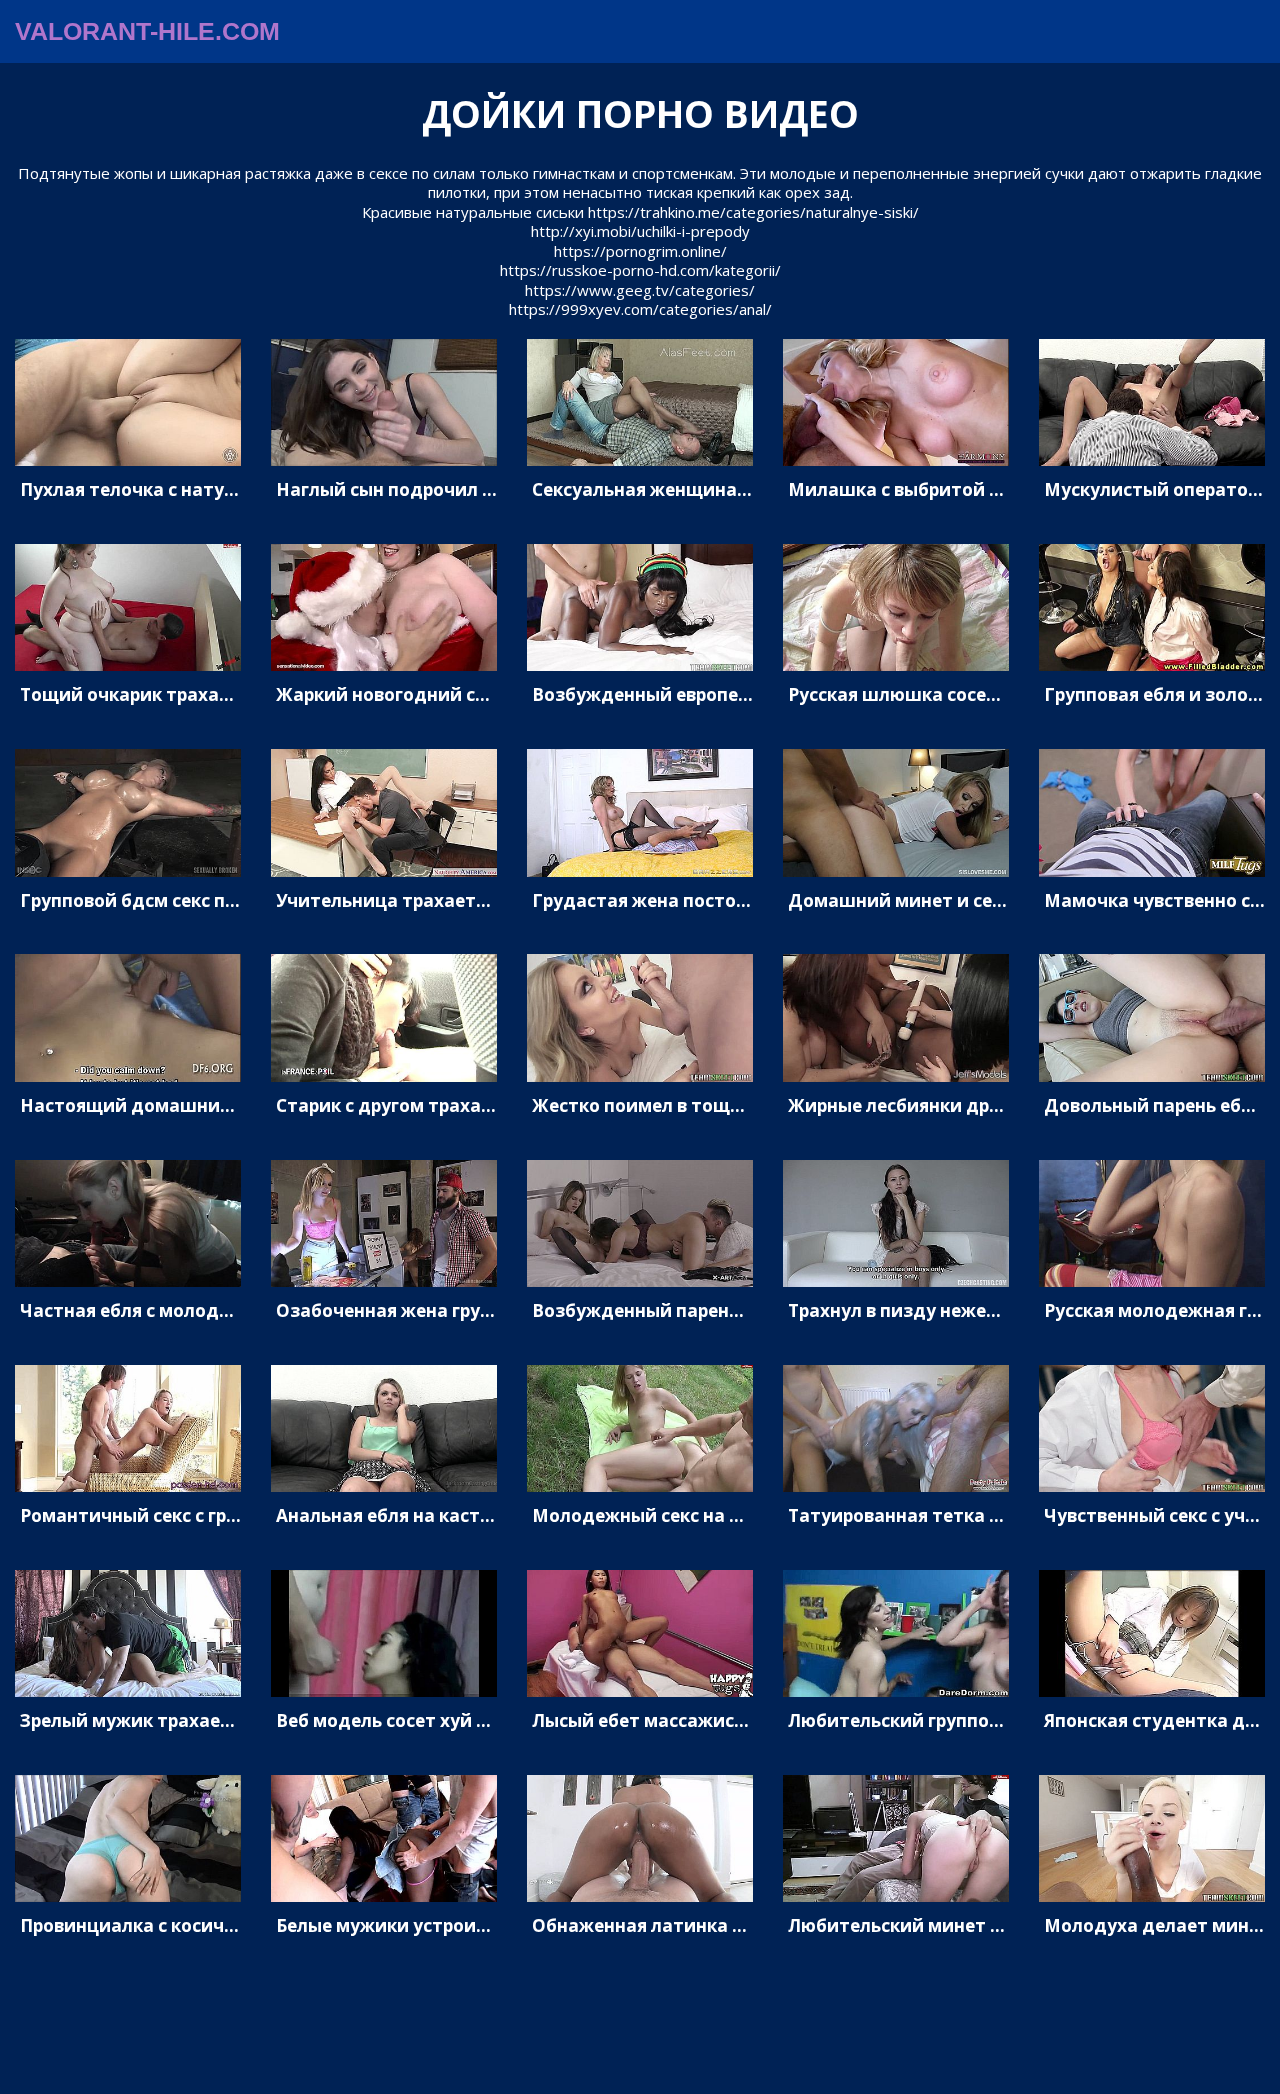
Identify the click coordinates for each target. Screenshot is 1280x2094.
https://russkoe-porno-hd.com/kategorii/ (640, 270)
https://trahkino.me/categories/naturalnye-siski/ (753, 212)
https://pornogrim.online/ (640, 251)
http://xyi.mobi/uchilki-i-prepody (640, 231)
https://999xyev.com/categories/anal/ (640, 309)
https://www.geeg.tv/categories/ (640, 290)
